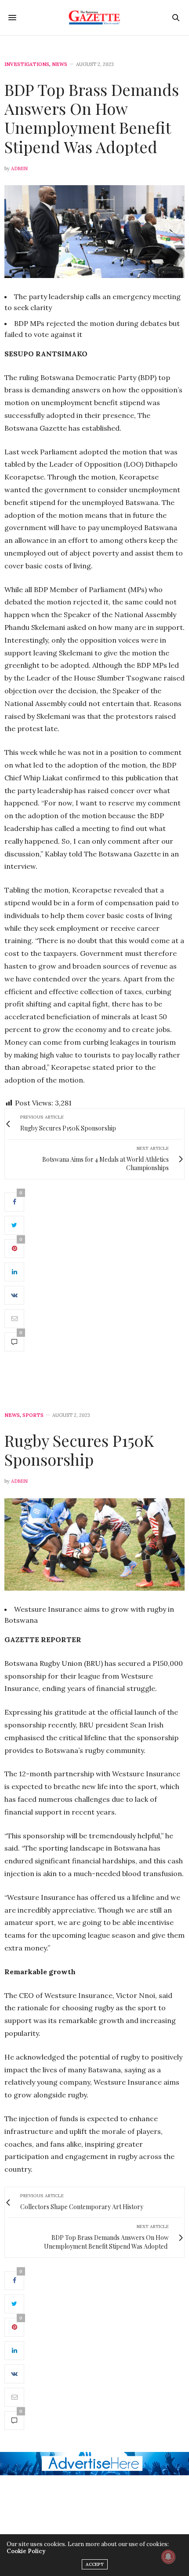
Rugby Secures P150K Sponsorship (79, 1450)
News (60, 64)
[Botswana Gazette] (95, 18)
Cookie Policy (26, 2551)
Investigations (27, 64)
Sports (33, 1415)
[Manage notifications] (168, 2557)
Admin (19, 168)
